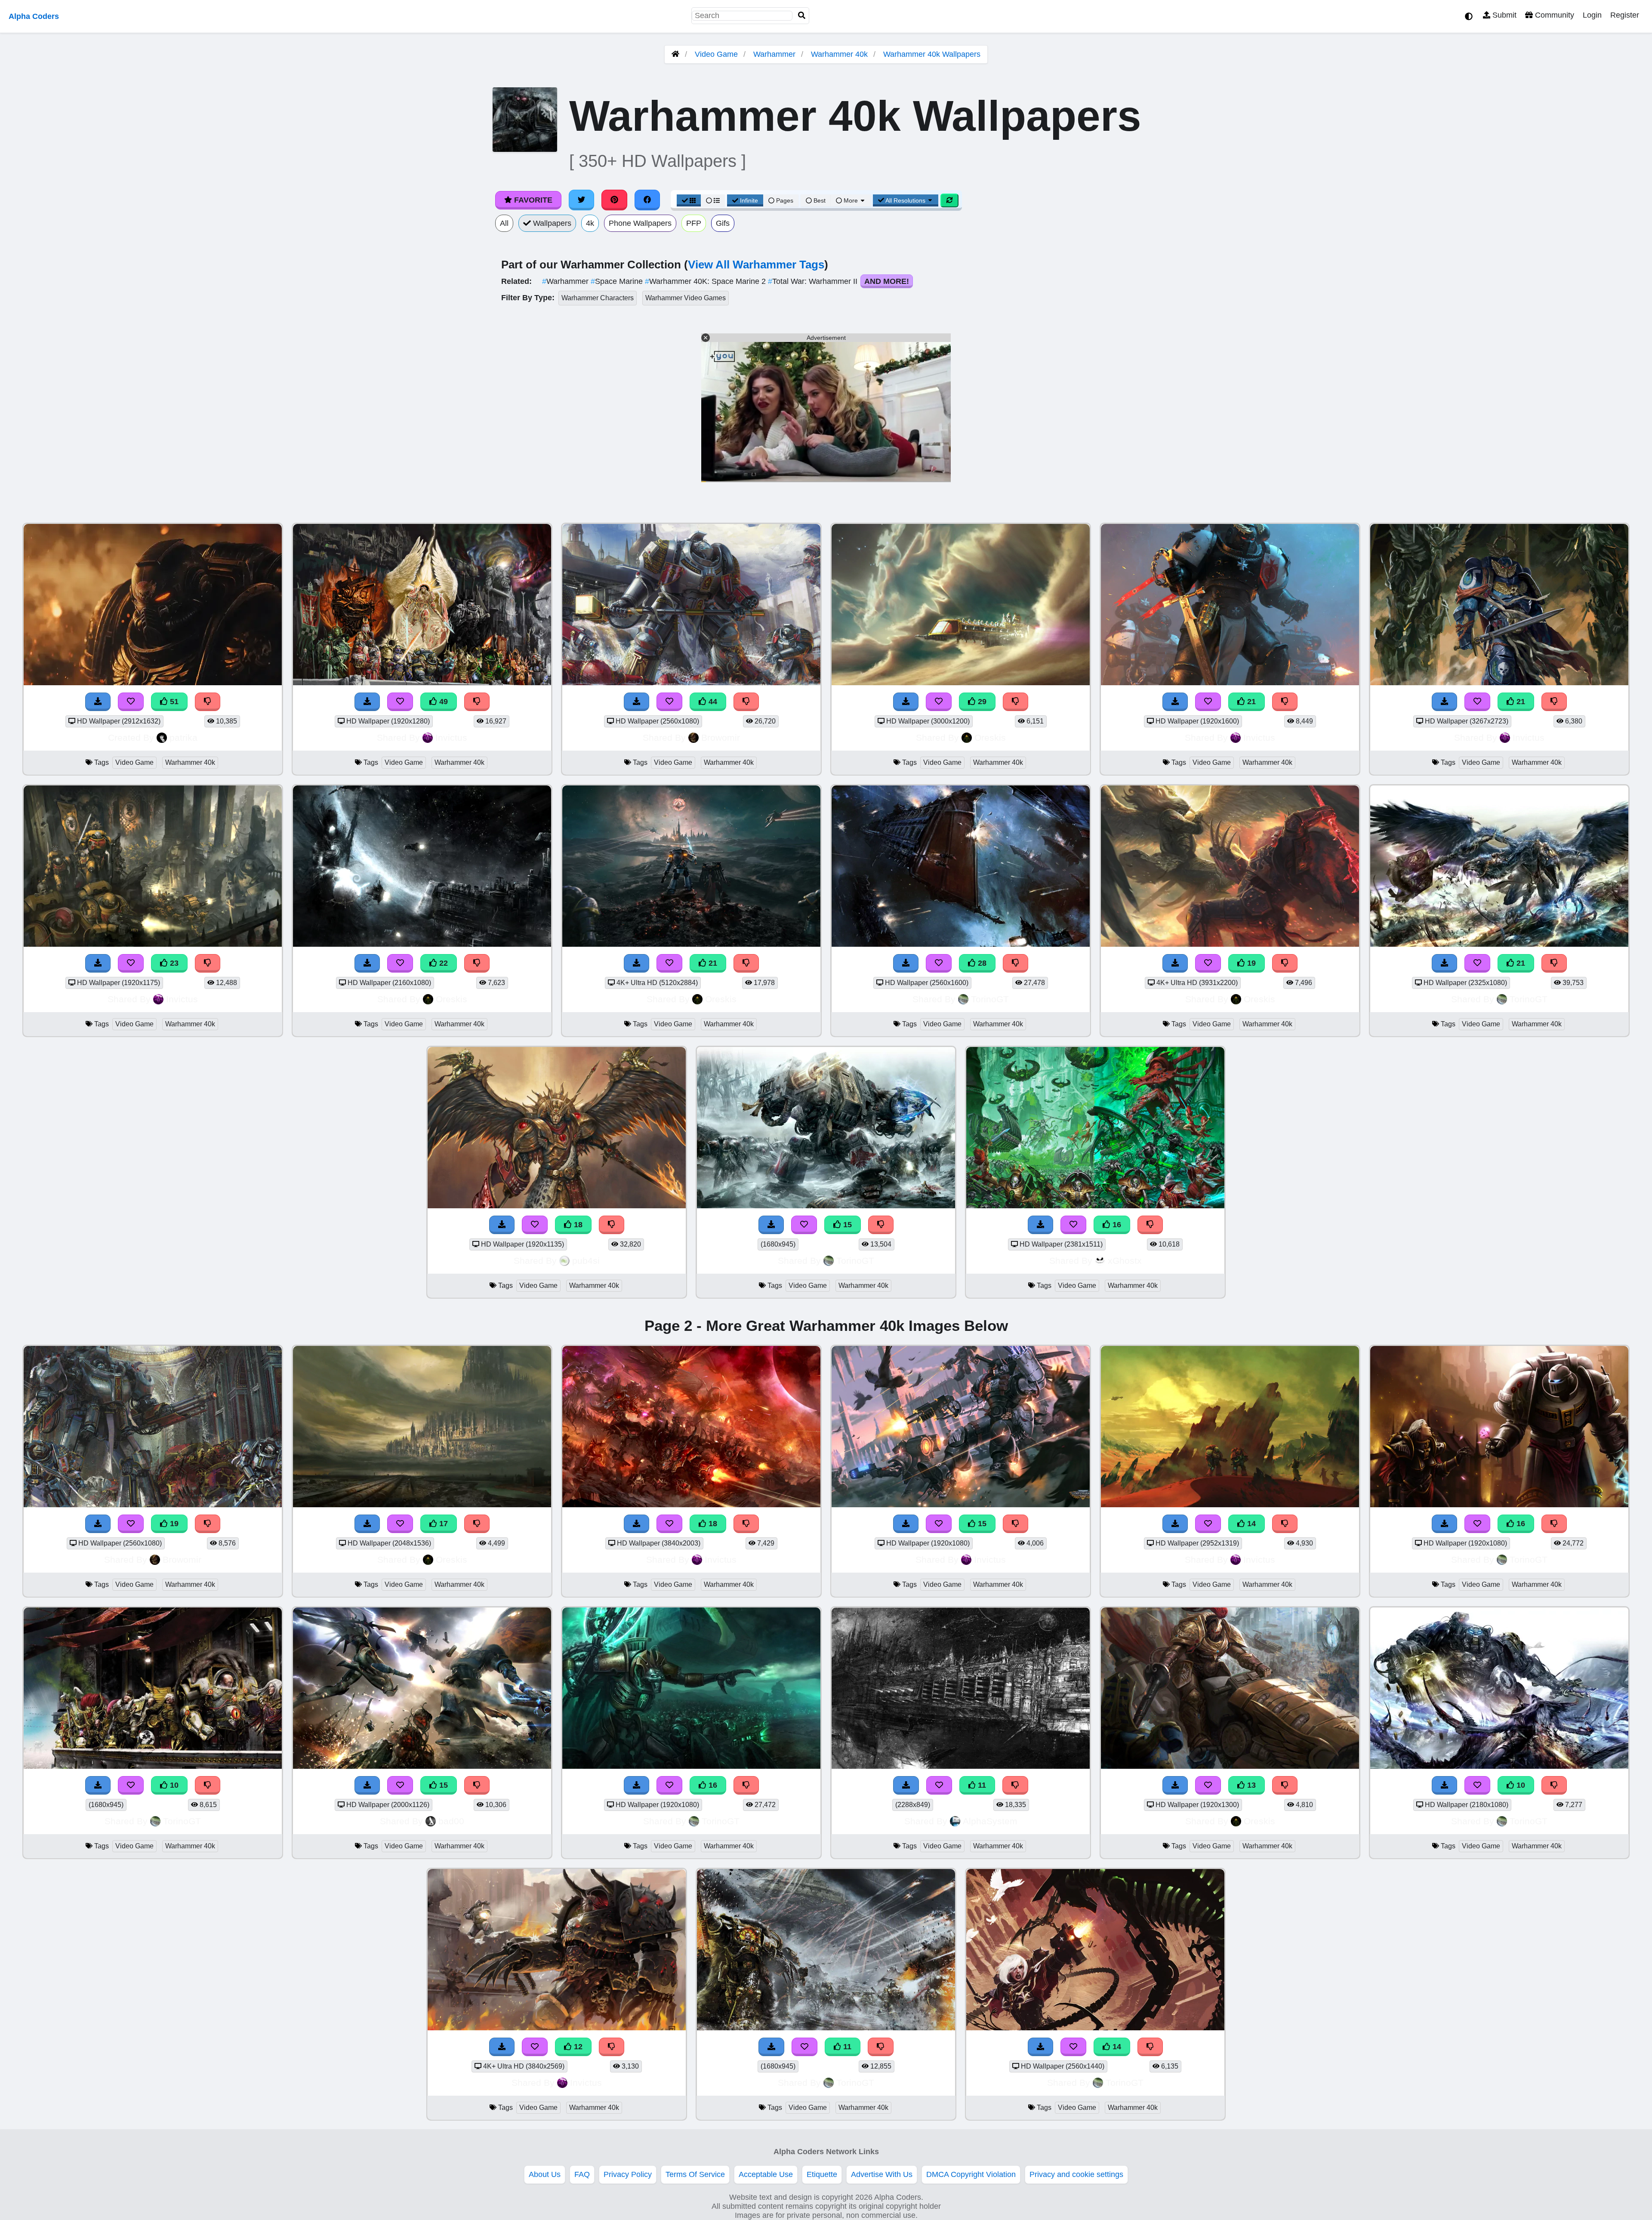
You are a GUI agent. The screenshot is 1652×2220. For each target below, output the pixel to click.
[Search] (802, 16)
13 (1250, 1785)
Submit (1503, 15)
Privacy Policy (628, 2174)
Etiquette (822, 2174)
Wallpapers (551, 223)
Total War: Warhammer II (814, 281)
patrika (183, 737)
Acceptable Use (766, 2174)
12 (577, 2047)
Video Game (716, 54)
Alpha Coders (34, 16)
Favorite (532, 200)
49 (442, 702)
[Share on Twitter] (582, 200)
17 (442, 1524)
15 (846, 1225)
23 (173, 963)
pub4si (586, 1261)
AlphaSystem (990, 1821)
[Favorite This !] (669, 1785)
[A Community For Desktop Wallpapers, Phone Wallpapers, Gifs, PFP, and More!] (675, 54)
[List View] (713, 200)
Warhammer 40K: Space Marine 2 (706, 281)
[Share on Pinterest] (614, 200)
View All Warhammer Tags (756, 265)
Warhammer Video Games (686, 298)
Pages (785, 200)
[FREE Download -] (637, 1785)
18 (577, 1225)
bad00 (451, 1821)
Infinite (749, 200)
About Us (545, 2174)
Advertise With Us (882, 2174)
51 (173, 702)
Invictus (451, 737)
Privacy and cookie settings (1076, 2174)
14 (1250, 1524)
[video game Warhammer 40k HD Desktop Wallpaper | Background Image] (691, 1766)
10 (173, 1785)
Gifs (723, 223)
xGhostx (1125, 1261)
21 (1250, 702)
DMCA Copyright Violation (971, 2174)
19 (1250, 963)
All (504, 223)
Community (1553, 15)
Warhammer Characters (598, 298)
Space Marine (618, 281)
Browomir (721, 737)
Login (1592, 15)
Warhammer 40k (839, 54)
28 (981, 963)
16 (1116, 1225)
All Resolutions (906, 200)
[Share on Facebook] (647, 200)
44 (712, 702)
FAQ (582, 2174)
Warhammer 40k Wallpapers (932, 54)
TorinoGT (990, 999)
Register (1625, 15)
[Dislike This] (746, 1785)
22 (442, 963)
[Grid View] (689, 200)
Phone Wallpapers (640, 223)
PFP (694, 223)
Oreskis (990, 737)
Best (819, 200)
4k (590, 223)
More (851, 200)
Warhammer (774, 54)
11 (981, 1785)
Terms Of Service (695, 2174)
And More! (887, 281)
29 (981, 702)
